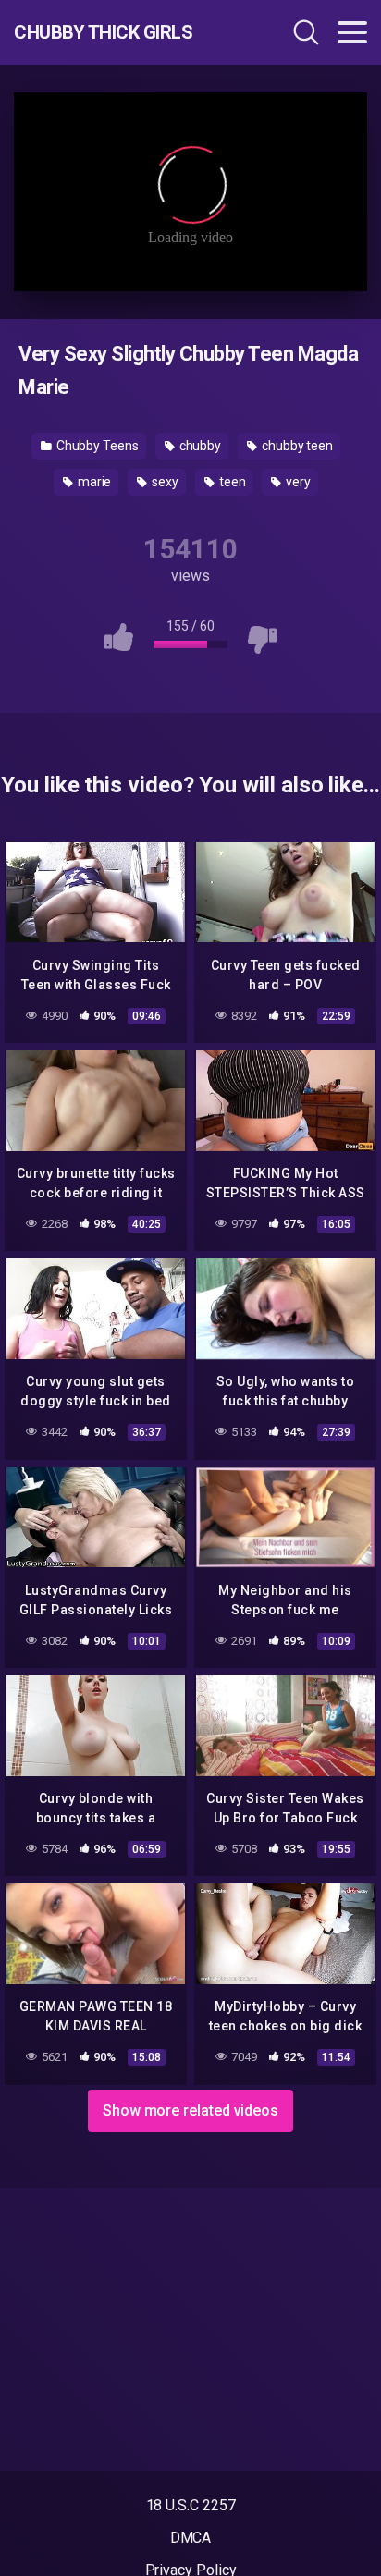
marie (93, 482)
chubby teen (296, 446)
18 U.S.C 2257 (191, 2505)
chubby (199, 446)
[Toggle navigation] (352, 32)
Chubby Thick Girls (103, 32)
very (297, 482)
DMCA (191, 2538)
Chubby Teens (96, 446)
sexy (164, 482)
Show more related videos (190, 2110)
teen (231, 482)
